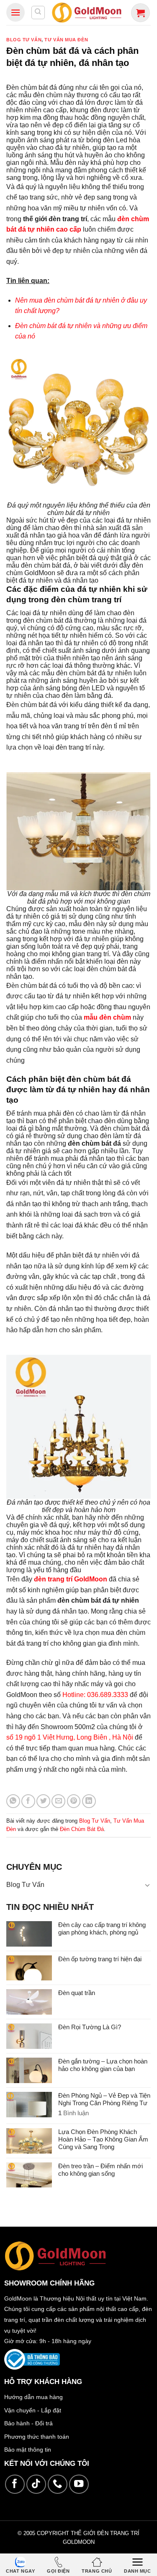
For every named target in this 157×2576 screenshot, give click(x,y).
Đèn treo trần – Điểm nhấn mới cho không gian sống (100, 2170)
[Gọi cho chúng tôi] (58, 2484)
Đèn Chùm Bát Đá (82, 1829)
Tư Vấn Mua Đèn (66, 40)
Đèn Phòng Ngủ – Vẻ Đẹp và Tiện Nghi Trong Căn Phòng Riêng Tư (104, 2099)
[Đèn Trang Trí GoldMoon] (87, 12)
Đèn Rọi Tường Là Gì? (90, 2027)
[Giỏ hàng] (140, 13)
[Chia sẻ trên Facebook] (28, 1801)
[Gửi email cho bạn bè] (58, 1801)
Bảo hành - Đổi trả (28, 2423)
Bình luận (73, 2113)
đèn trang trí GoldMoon (71, 1579)
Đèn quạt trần (77, 1993)
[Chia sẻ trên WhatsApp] (13, 1801)
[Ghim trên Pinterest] (74, 1801)
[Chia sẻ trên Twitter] (43, 1801)
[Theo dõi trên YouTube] (79, 2484)
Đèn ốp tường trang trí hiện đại (100, 1959)
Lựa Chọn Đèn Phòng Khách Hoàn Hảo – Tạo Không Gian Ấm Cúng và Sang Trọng (103, 2139)
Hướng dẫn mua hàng (33, 2397)
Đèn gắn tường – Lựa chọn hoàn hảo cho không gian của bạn (103, 2065)
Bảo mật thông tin (28, 2450)
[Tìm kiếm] (38, 13)
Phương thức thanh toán (37, 2437)
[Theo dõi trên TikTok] (36, 2484)
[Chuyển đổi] (147, 1885)
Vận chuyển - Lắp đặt (33, 2410)
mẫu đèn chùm (107, 1017)
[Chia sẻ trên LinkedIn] (89, 1801)
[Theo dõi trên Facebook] (15, 2484)
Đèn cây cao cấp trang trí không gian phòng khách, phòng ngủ (102, 1928)
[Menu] (15, 12)
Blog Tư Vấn (24, 40)
